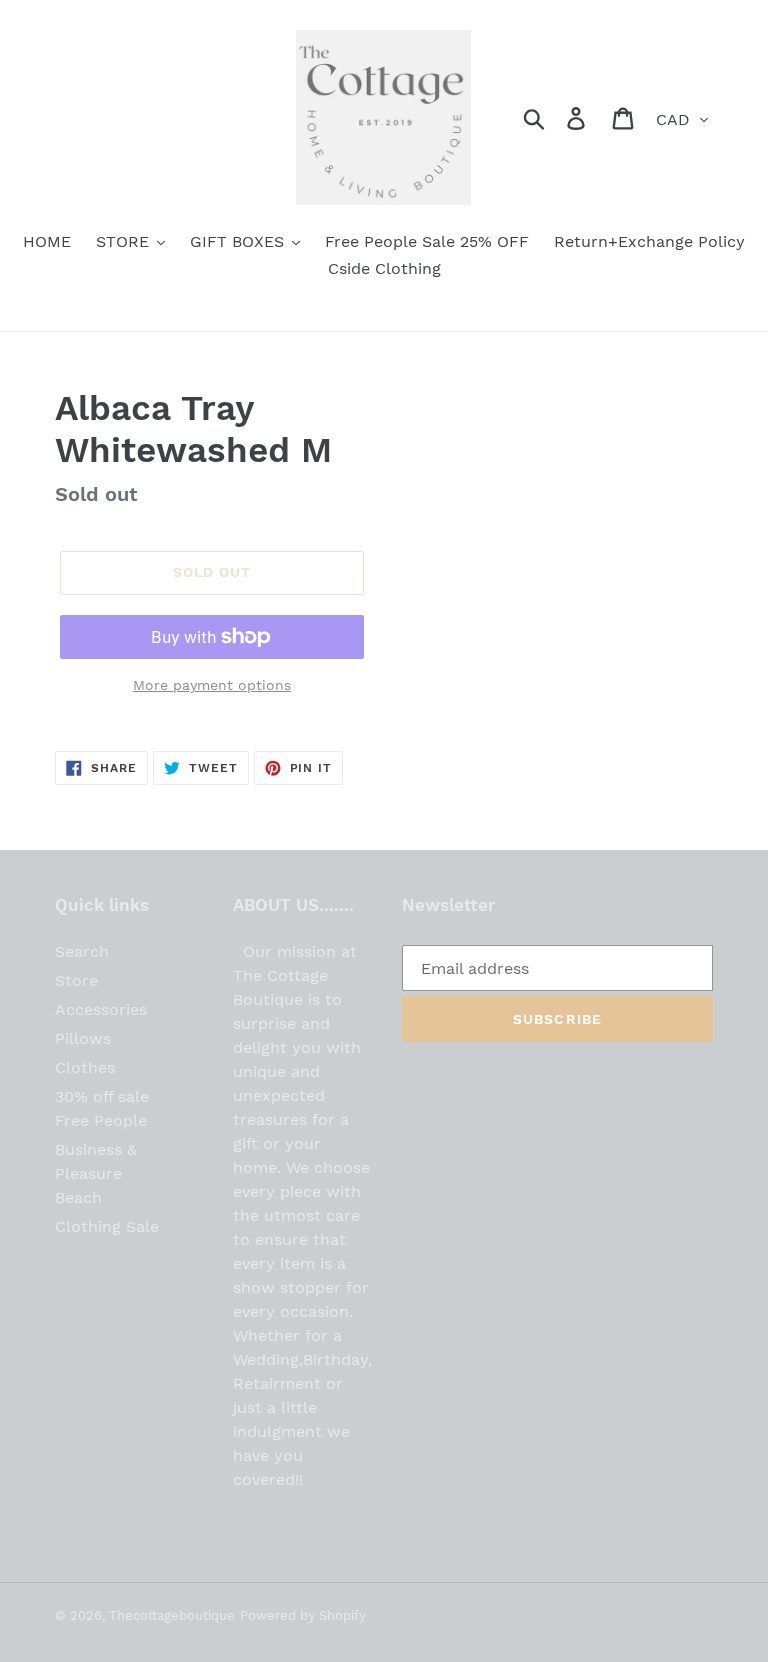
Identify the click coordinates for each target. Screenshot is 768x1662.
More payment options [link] (212, 685)
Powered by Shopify (303, 1615)
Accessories (101, 1009)
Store (76, 980)
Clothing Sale (107, 1226)
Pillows (83, 1038)
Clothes (85, 1067)
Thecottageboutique (172, 1615)
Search (82, 951)
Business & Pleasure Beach (96, 1173)
